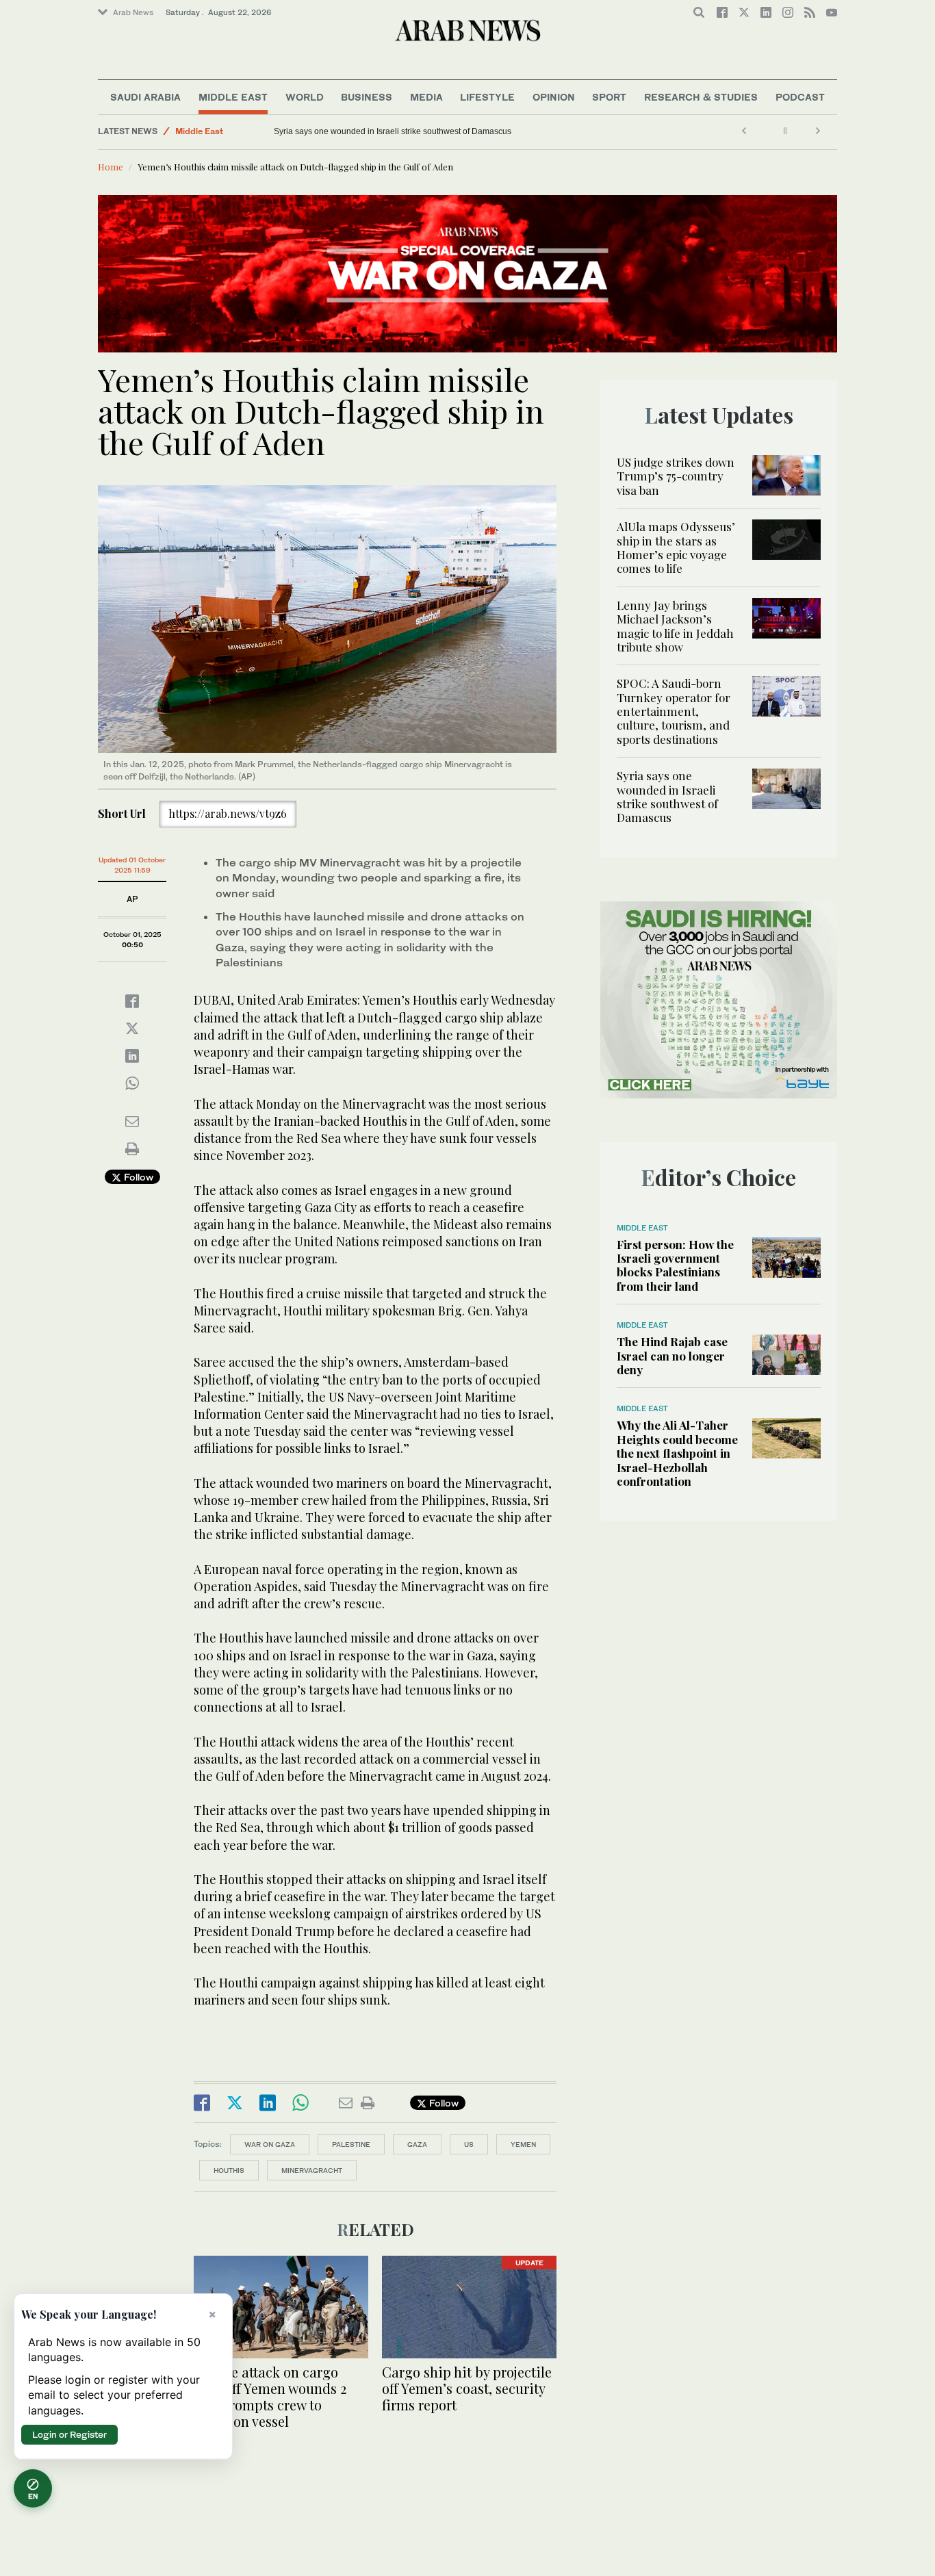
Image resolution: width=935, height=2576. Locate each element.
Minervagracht (312, 2170)
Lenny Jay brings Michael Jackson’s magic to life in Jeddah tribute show (675, 626)
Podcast (800, 97)
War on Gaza (270, 2144)
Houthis (229, 2170)
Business (367, 97)
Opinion (554, 97)
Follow (137, 1177)
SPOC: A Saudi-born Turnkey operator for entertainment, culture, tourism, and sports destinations (674, 711)
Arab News (133, 12)
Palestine (351, 2144)
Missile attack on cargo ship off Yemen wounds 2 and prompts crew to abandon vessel (270, 2396)
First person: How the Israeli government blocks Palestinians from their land (675, 1265)
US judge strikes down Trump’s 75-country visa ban (676, 476)
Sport (609, 97)
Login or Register (69, 2434)
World (305, 97)
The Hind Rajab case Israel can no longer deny (672, 1355)
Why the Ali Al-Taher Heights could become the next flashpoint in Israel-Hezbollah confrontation (677, 1453)
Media (426, 97)
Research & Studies (701, 97)
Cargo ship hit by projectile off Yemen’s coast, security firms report (467, 2388)
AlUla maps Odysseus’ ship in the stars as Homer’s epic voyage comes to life (676, 547)
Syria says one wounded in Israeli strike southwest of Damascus (393, 131)
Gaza (417, 2144)
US (469, 2144)
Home (111, 167)
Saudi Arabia (145, 97)
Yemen (523, 2144)
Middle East (233, 97)
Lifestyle (487, 97)
